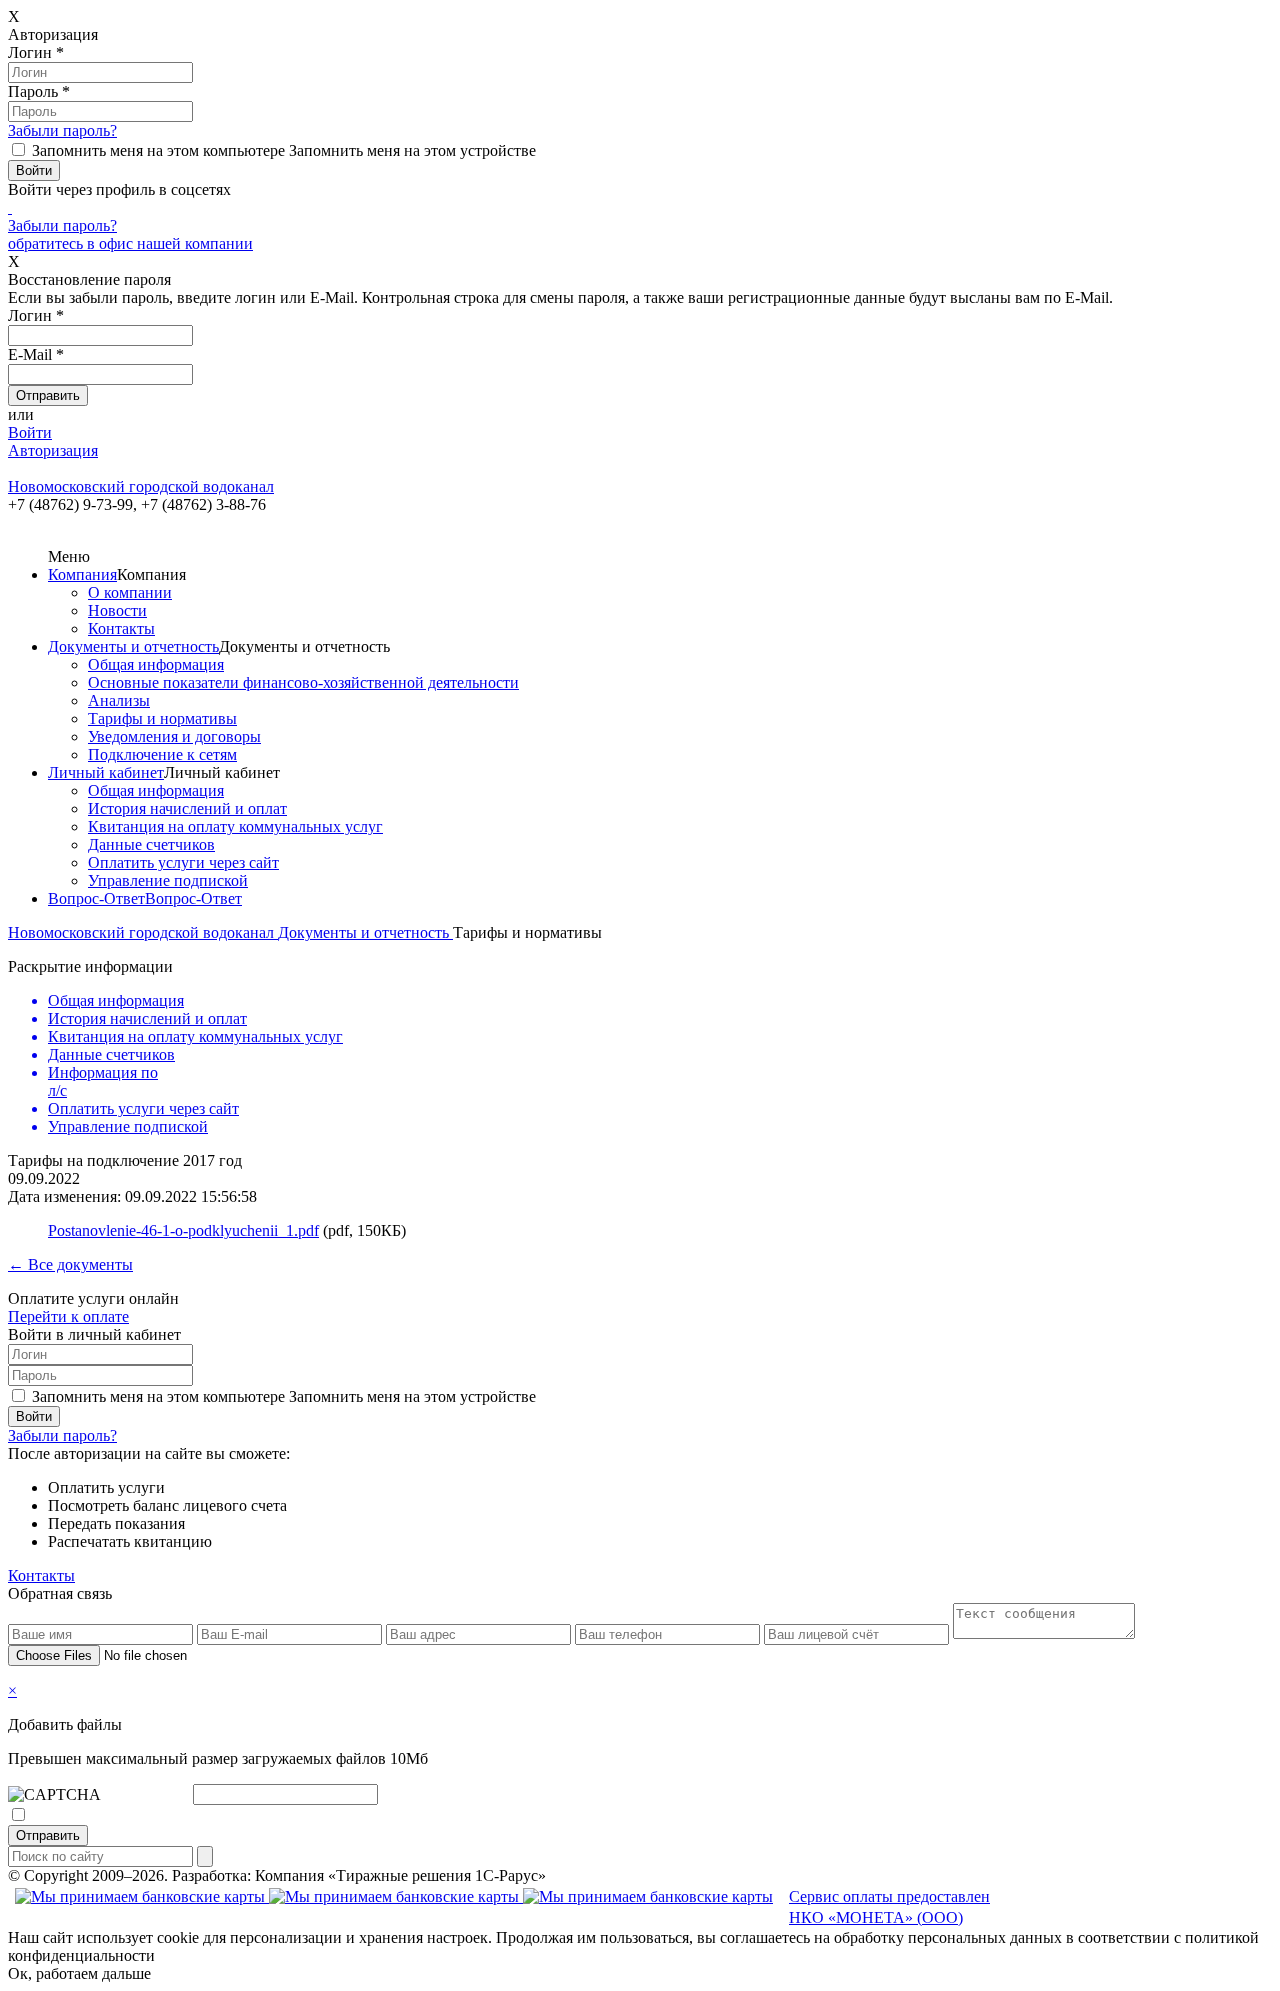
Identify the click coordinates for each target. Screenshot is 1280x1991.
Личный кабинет (106, 772)
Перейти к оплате (68, 1316)
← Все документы (70, 1264)
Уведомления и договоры (174, 736)
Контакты (121, 628)
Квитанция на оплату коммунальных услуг (235, 826)
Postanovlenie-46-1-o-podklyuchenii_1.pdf (183, 1230)
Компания (82, 574)
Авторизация (53, 450)
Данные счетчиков (151, 844)
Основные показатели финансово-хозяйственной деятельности (303, 682)
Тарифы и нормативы (162, 718)
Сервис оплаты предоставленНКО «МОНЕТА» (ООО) (889, 1907)
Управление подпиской (168, 880)
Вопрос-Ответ (96, 898)
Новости (117, 610)
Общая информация (156, 664)
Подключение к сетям (162, 754)
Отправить (48, 1835)
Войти (30, 432)
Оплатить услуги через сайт (183, 862)
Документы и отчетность (133, 646)
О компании (130, 592)
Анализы (119, 700)
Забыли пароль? (62, 130)
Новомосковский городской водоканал (143, 932)
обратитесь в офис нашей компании (130, 243)
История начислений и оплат (187, 808)
